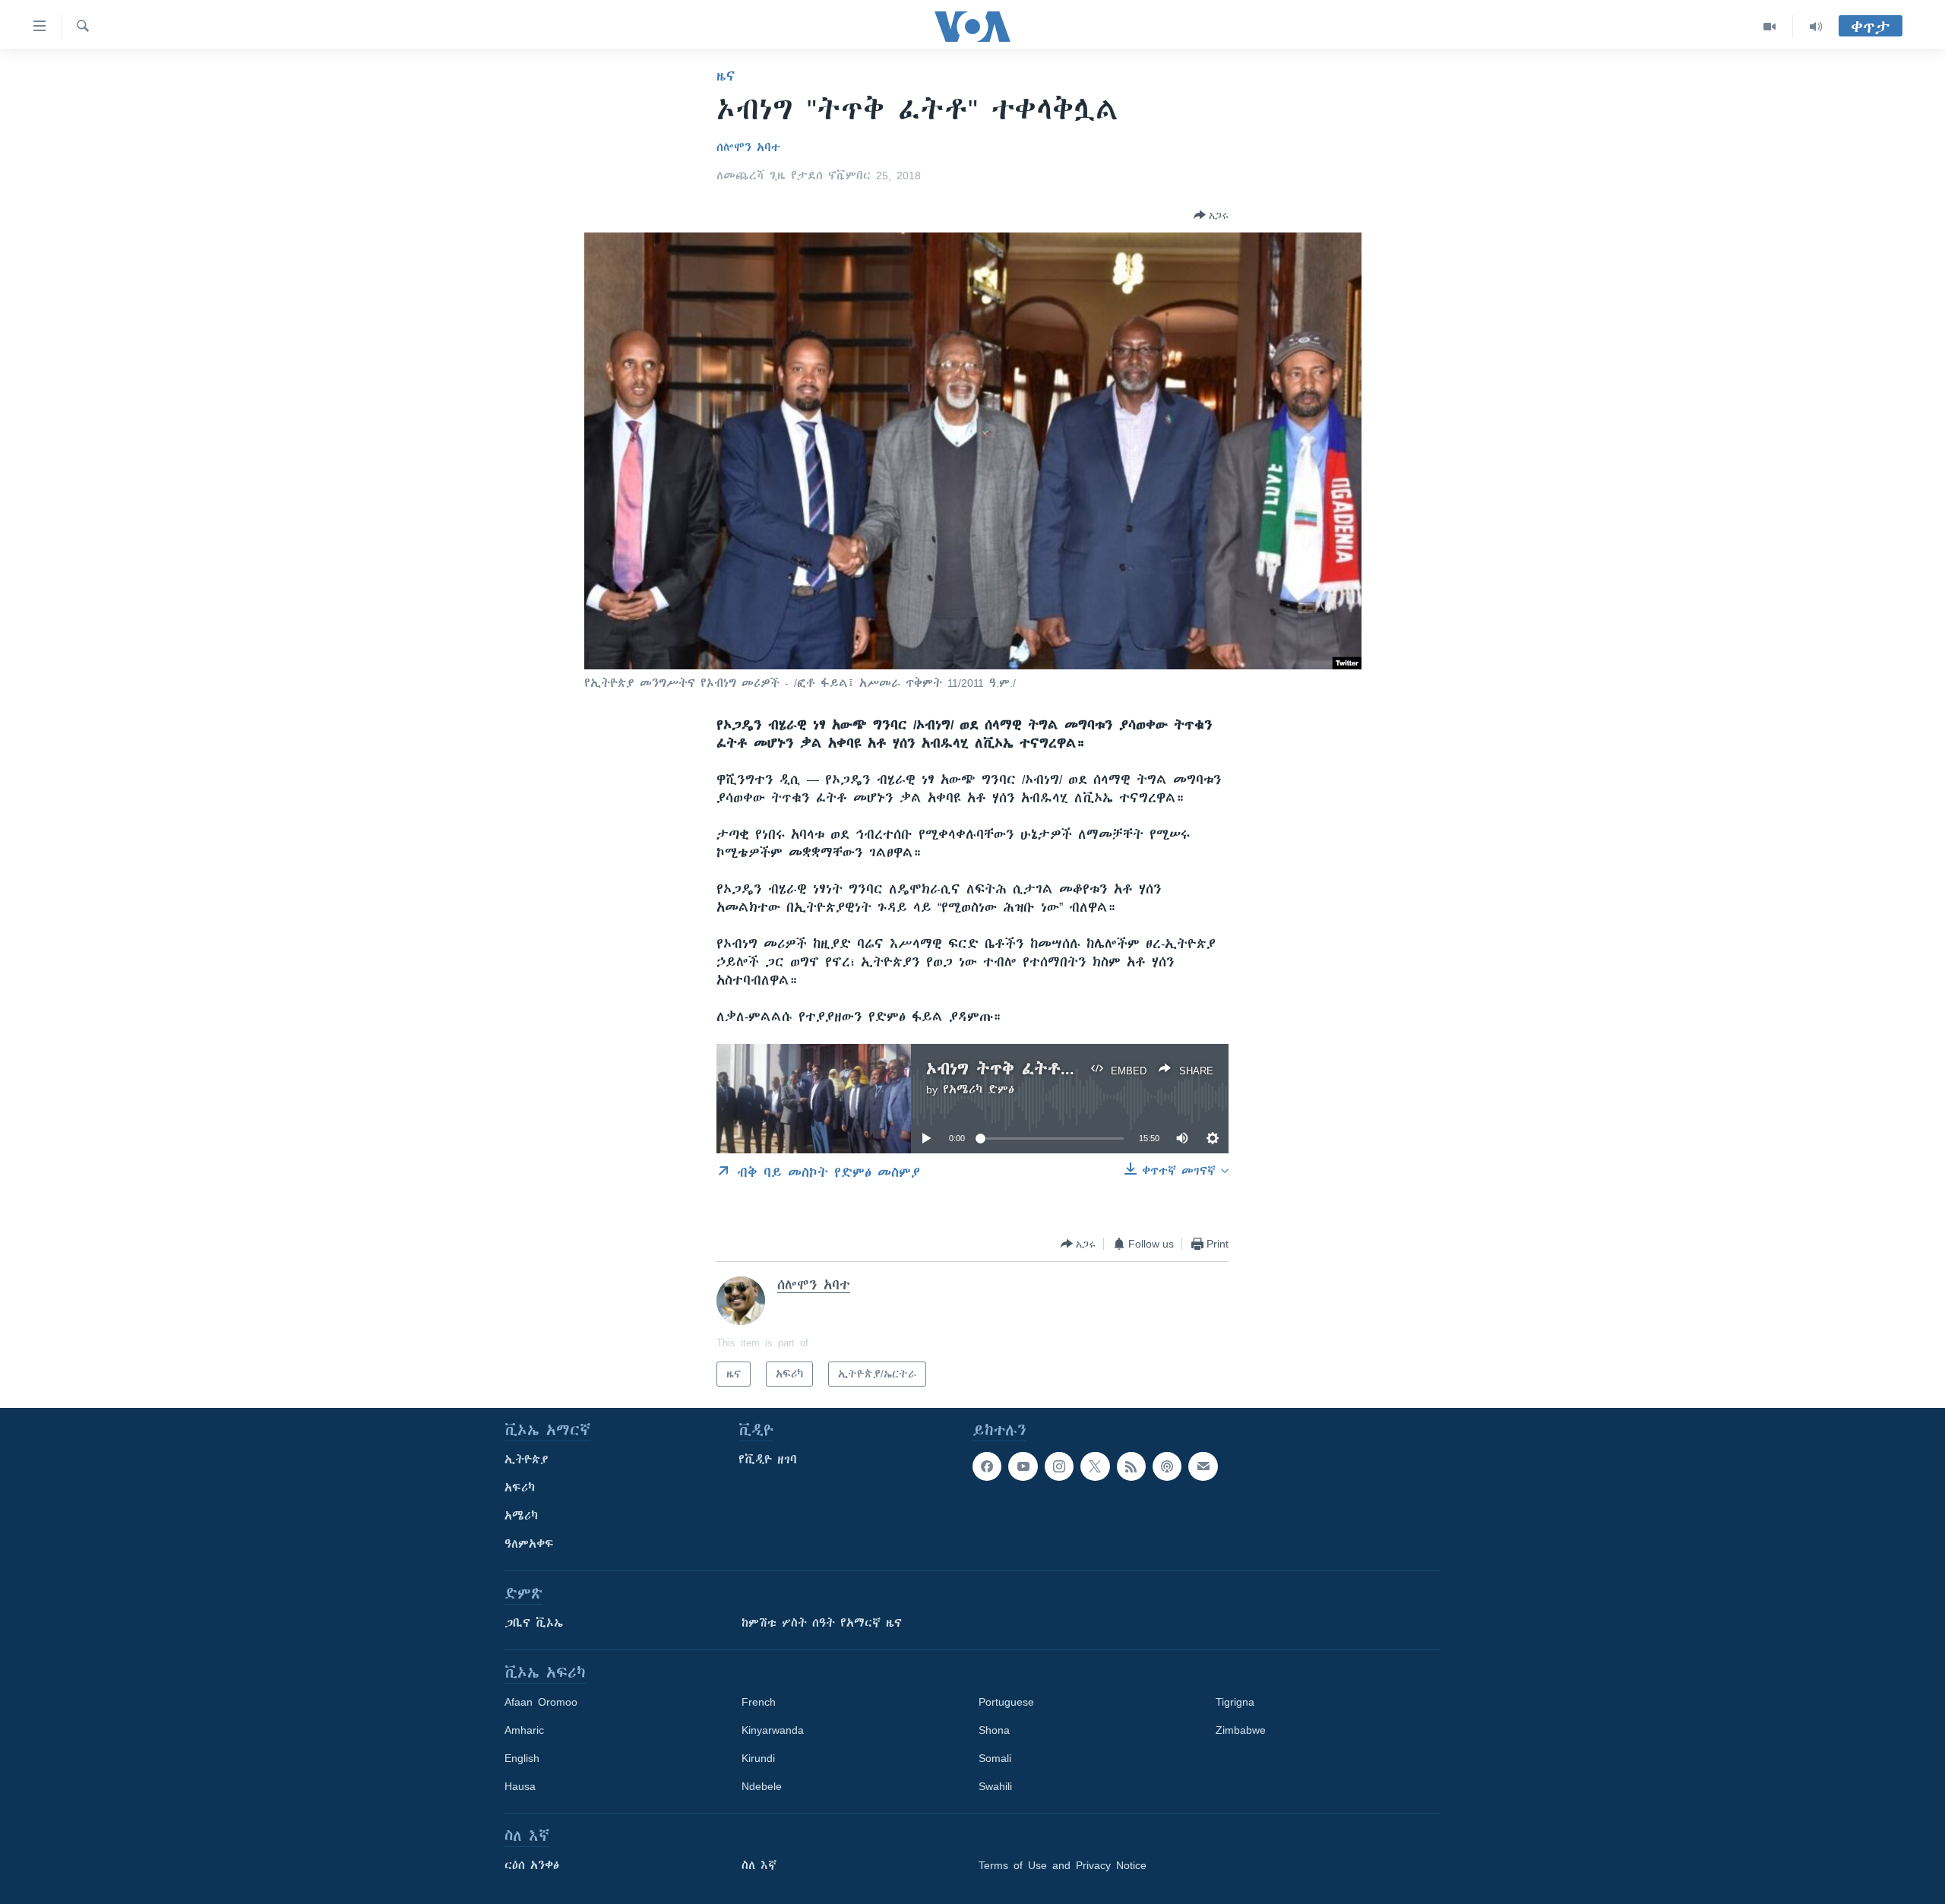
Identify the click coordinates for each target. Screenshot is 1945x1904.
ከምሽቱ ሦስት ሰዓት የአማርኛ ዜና (822, 1623)
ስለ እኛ (759, 1865)
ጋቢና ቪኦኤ (534, 1623)
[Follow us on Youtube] (1023, 1466)
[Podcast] (1167, 1466)
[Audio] (1816, 27)
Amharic (524, 1730)
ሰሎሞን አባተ (748, 147)
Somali (995, 1758)
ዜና (726, 76)
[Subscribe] (1203, 1466)
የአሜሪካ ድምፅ (979, 1090)
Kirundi (758, 1758)
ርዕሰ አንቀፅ (532, 1865)
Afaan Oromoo (541, 1702)
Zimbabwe (1241, 1730)
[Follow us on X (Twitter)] (1095, 1466)
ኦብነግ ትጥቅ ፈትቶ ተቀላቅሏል (1033, 1069)
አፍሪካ (520, 1488)
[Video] (1770, 27)
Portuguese (1006, 1702)
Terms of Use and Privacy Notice (1063, 1865)
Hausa (520, 1786)
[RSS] (1131, 1466)
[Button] (1211, 215)
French (759, 1702)
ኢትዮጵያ (527, 1460)
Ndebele (762, 1786)
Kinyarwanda (773, 1730)
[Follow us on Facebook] (987, 1466)
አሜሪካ (521, 1516)
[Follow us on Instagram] (1059, 1466)
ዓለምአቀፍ (529, 1544)
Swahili (995, 1786)
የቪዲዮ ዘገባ (768, 1460)
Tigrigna (1235, 1702)
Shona (994, 1730)
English (522, 1758)
